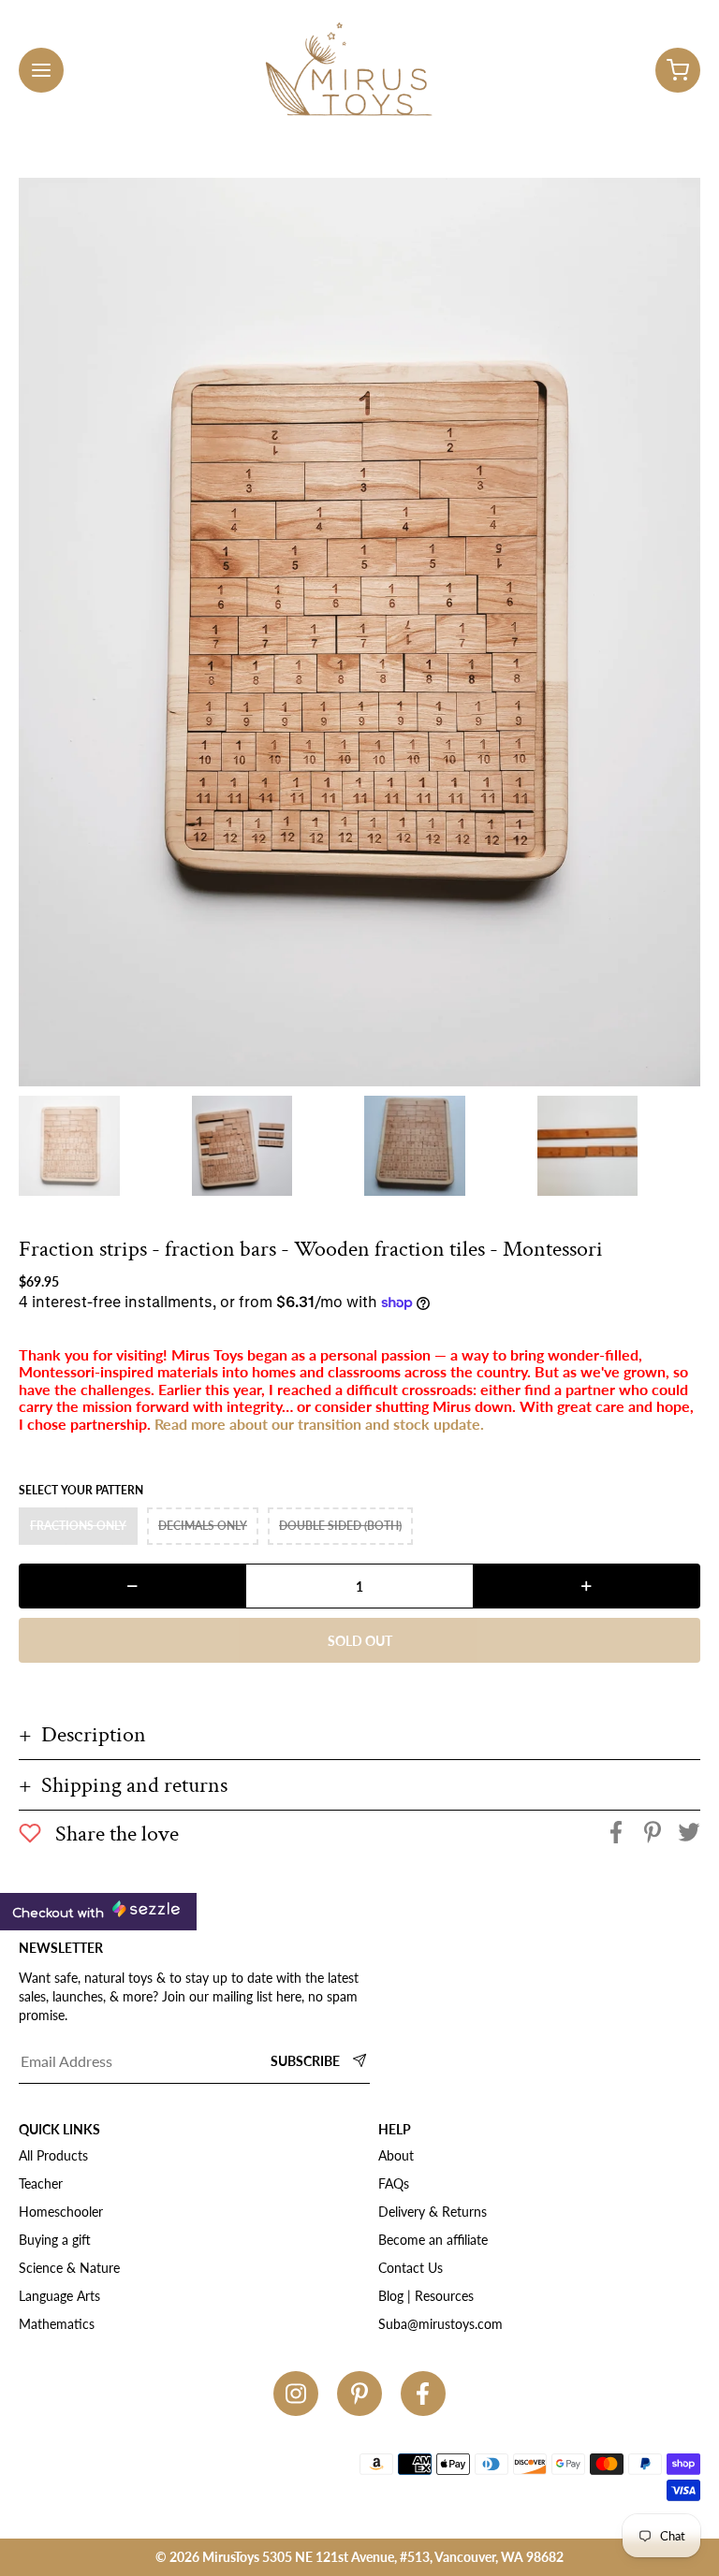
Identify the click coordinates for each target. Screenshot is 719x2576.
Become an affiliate (433, 2240)
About (396, 2155)
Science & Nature (69, 2268)
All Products (53, 2155)
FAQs (394, 2183)
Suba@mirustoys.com (440, 2324)
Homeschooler (61, 2212)
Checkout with (60, 1914)
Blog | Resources (426, 2296)
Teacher (41, 2183)
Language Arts (59, 2296)
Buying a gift (55, 2240)
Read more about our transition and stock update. (319, 1424)
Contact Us (411, 2268)
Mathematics (57, 2324)
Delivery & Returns (433, 2212)
